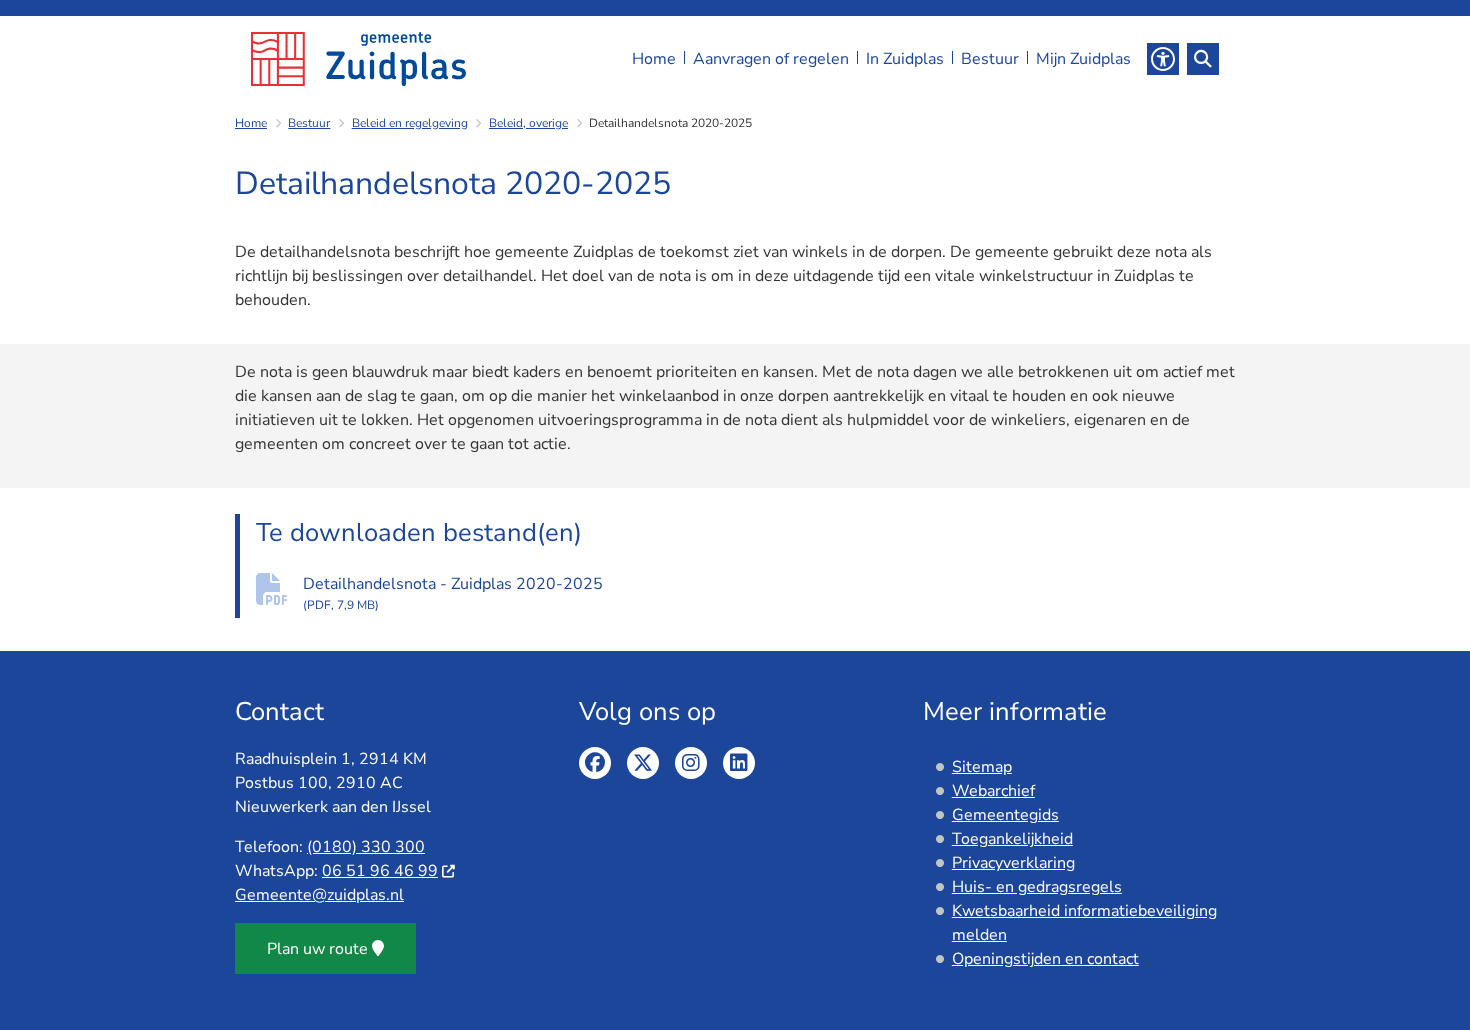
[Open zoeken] (1203, 59)
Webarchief (993, 791)
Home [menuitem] (654, 59)
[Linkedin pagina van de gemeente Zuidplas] (739, 763)
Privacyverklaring (1013, 863)
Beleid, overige (528, 123)
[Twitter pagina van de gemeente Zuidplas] (643, 763)
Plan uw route (317, 949)
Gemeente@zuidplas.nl (319, 895)
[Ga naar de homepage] (358, 59)
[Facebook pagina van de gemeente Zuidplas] (595, 763)
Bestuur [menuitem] (990, 59)
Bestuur (309, 123)
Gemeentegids (1005, 815)
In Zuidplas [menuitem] (905, 59)
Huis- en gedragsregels (1037, 887)
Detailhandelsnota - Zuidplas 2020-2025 (453, 593)
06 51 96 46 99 (380, 871)
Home (251, 123)
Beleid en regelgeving (410, 123)
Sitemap (982, 767)
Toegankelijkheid (1012, 839)
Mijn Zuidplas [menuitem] (1083, 59)
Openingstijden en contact (1045, 959)
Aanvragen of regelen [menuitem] (771, 59)
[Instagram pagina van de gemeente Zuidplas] (691, 763)
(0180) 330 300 (366, 847)
